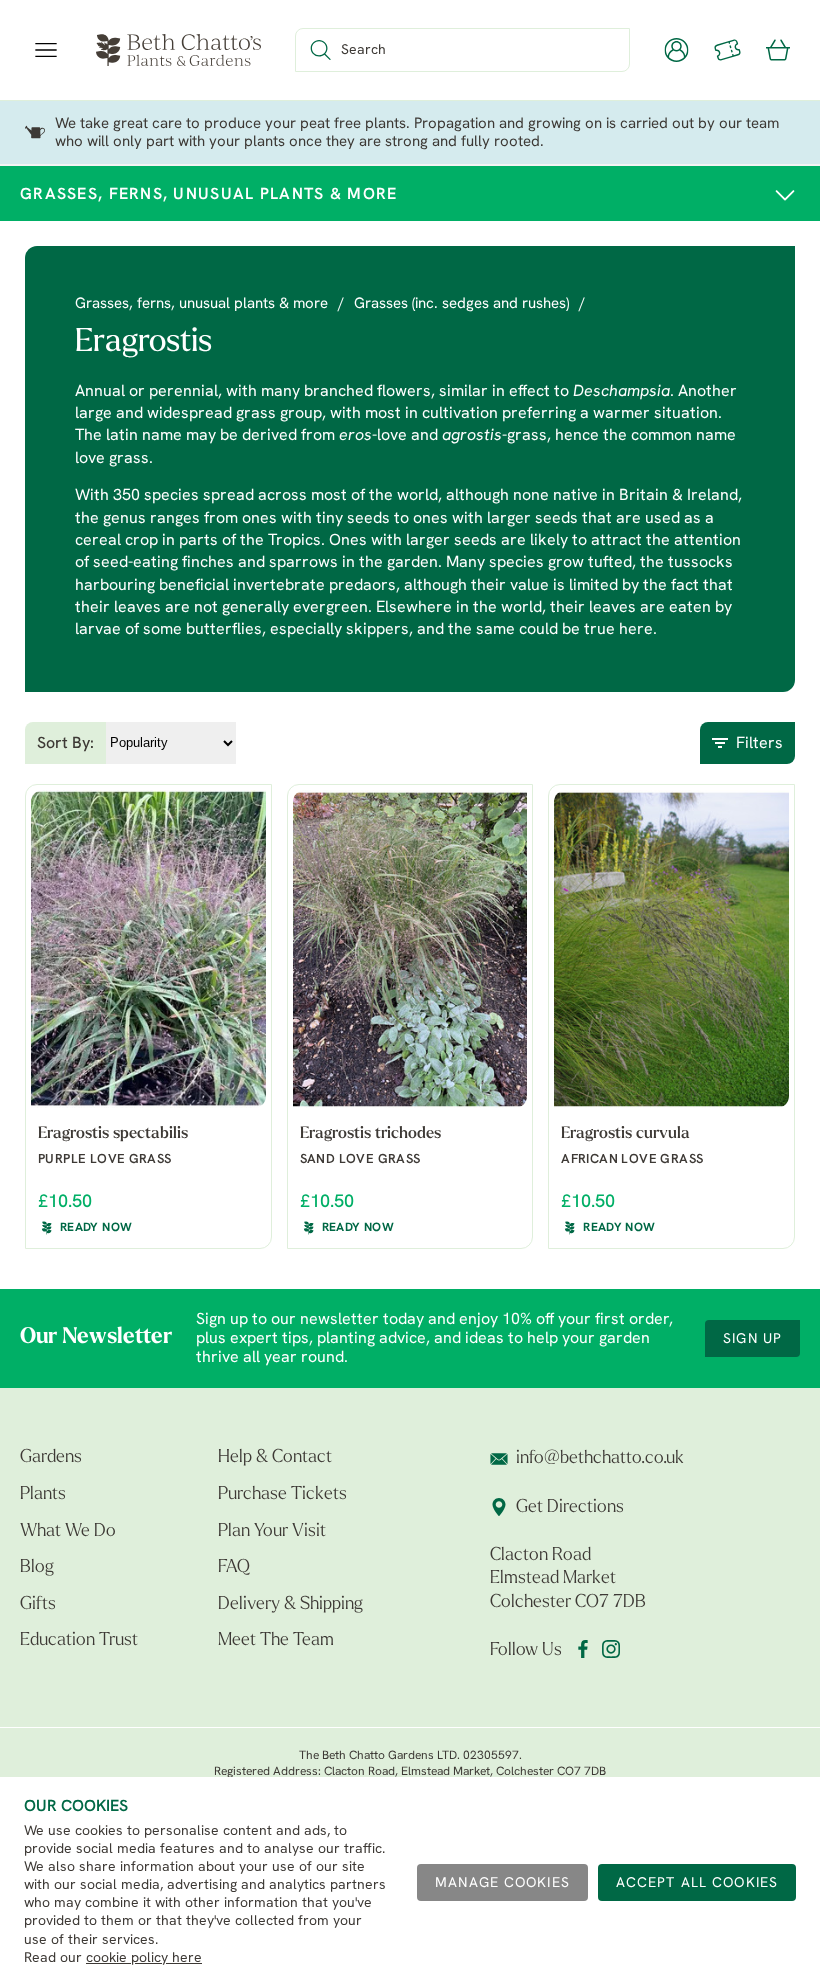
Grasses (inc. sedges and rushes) (461, 304)
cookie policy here (144, 1958)
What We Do (68, 1532)
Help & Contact (275, 1458)
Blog (37, 1568)
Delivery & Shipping (290, 1605)
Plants (43, 1495)
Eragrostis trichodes (370, 1134)
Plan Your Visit (272, 1532)
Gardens (51, 1458)
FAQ (234, 1568)
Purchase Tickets (282, 1495)
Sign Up (752, 1339)
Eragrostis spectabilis (113, 1134)
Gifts (38, 1605)
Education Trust (79, 1641)
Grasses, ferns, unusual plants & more (201, 304)
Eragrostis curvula (625, 1134)
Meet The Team (276, 1641)
